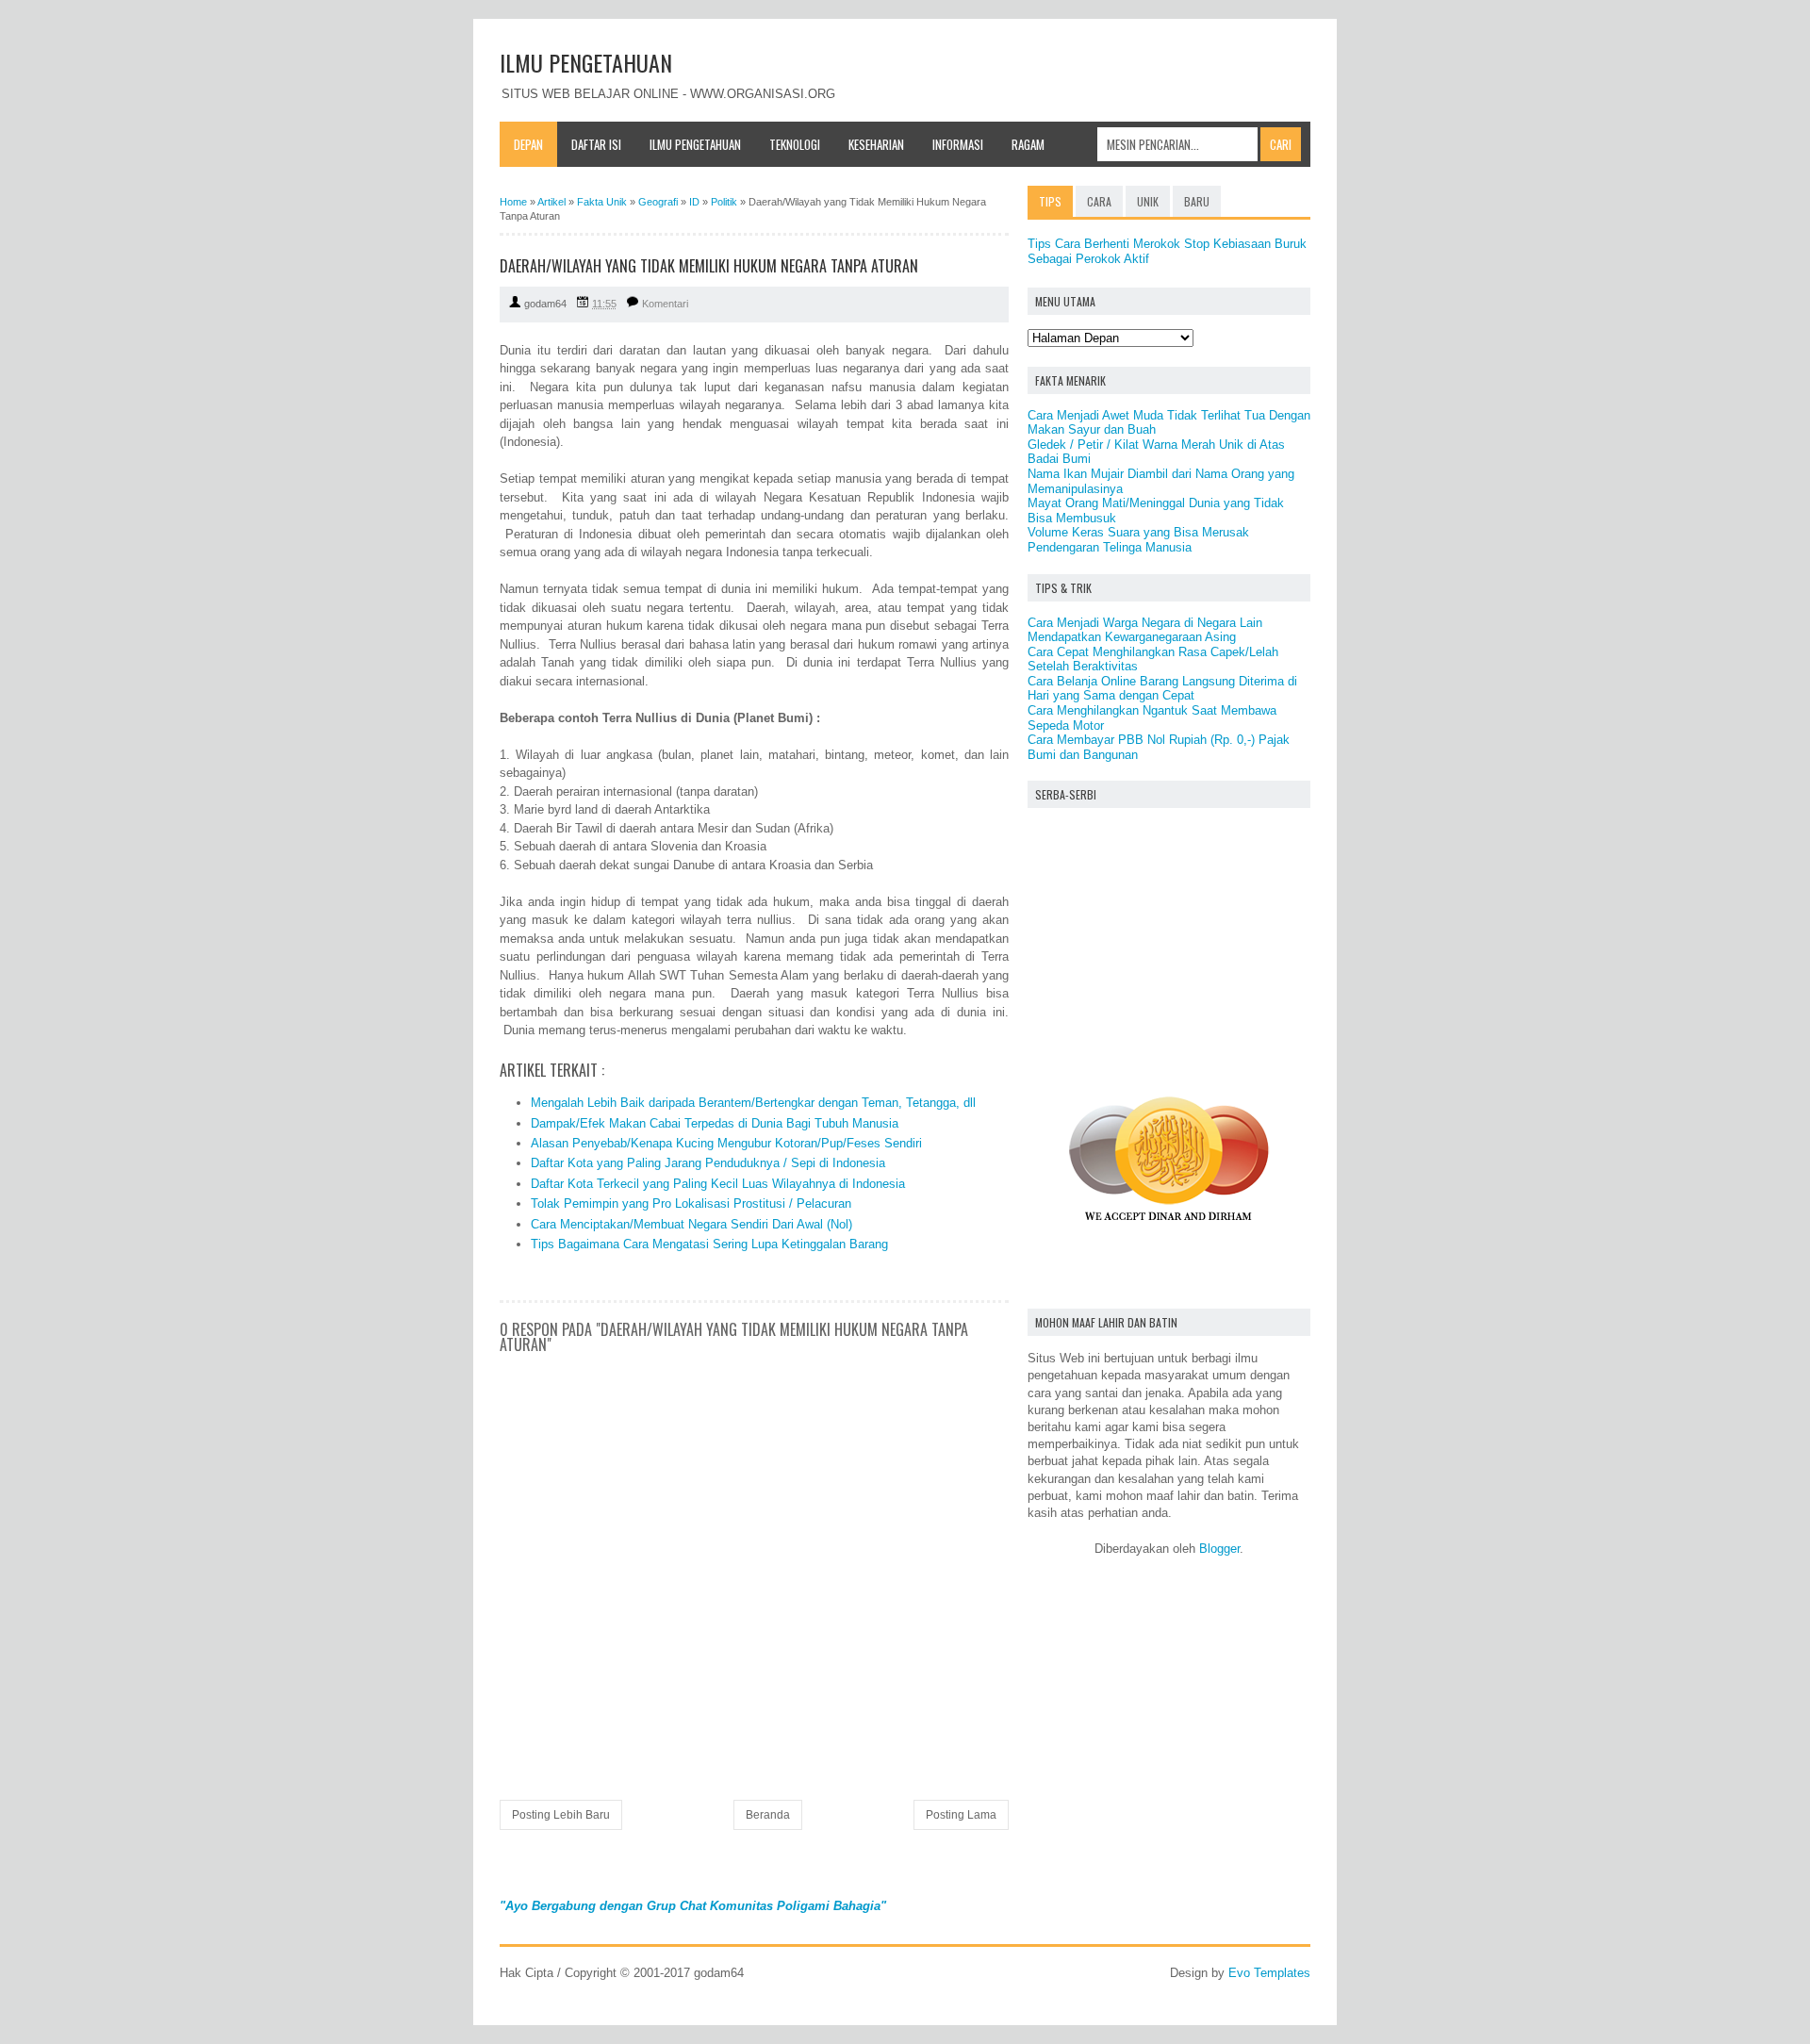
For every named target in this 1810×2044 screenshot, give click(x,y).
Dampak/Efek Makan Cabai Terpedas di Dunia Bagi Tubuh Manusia (715, 1123)
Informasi (958, 144)
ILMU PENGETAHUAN (586, 62)
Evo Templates (1269, 1973)
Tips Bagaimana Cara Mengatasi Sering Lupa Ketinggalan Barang (709, 1244)
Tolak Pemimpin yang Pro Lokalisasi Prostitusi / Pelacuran (691, 1203)
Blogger (1219, 1549)
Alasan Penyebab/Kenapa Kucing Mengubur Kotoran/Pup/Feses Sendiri (726, 1143)
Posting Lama (961, 1815)
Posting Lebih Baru (561, 1815)
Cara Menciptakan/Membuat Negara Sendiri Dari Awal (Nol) (691, 1224)
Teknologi (795, 144)
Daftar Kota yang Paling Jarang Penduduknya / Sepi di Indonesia (708, 1163)
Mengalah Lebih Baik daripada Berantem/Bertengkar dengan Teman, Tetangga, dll (753, 1103)
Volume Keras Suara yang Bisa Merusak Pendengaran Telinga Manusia (1138, 540)
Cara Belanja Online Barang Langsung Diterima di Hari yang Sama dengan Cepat (1162, 689)
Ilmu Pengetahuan (695, 144)
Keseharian (876, 144)
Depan (528, 144)
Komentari (665, 304)
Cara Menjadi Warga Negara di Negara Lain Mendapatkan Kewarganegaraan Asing (1145, 630)
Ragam (1028, 144)
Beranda (768, 1815)
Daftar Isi (596, 144)
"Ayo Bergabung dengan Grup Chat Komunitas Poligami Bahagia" (693, 1906)
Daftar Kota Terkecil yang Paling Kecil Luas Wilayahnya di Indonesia (718, 1184)
